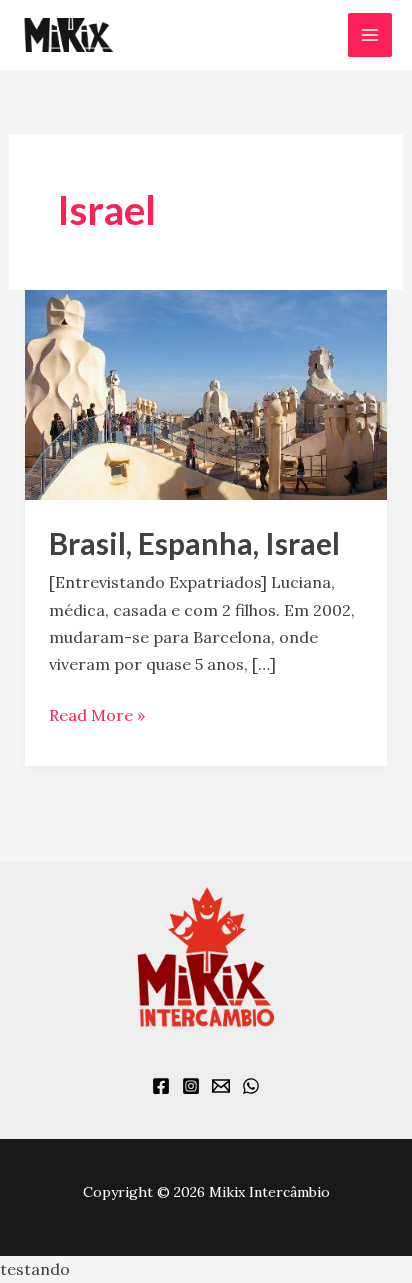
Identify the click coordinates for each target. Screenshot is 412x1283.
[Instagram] (191, 1086)
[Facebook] (161, 1086)
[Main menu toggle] (370, 35)
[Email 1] (221, 1086)
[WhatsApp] (251, 1086)
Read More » (97, 713)
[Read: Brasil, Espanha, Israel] (206, 393)
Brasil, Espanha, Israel (194, 543)
